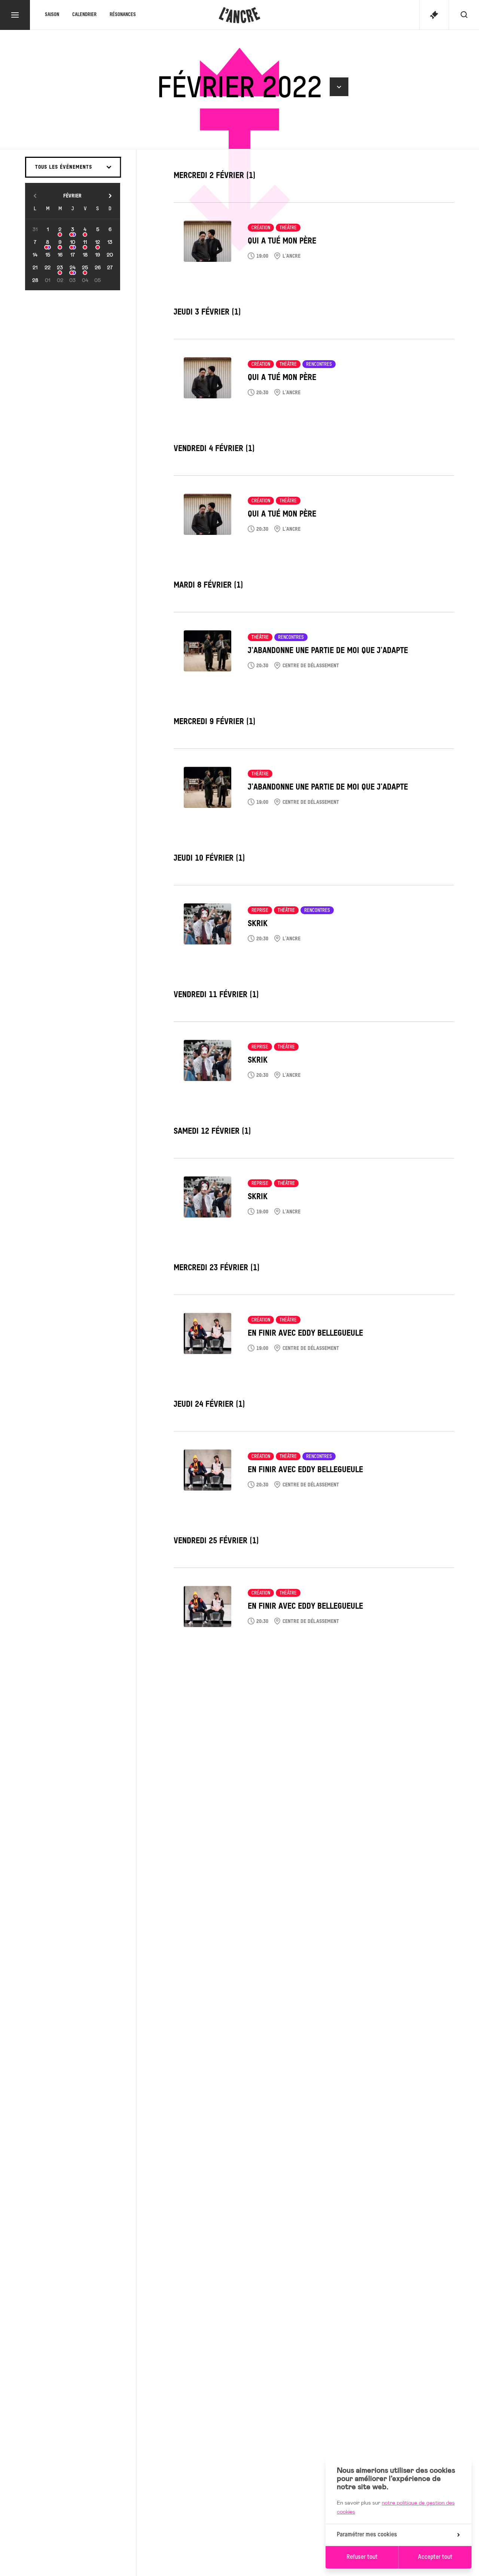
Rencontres (319, 365)
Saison (52, 15)
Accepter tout (435, 2557)
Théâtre (288, 228)
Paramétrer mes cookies (367, 2535)
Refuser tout (362, 2557)
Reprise (260, 911)
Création (261, 228)
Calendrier (84, 15)
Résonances (123, 15)
